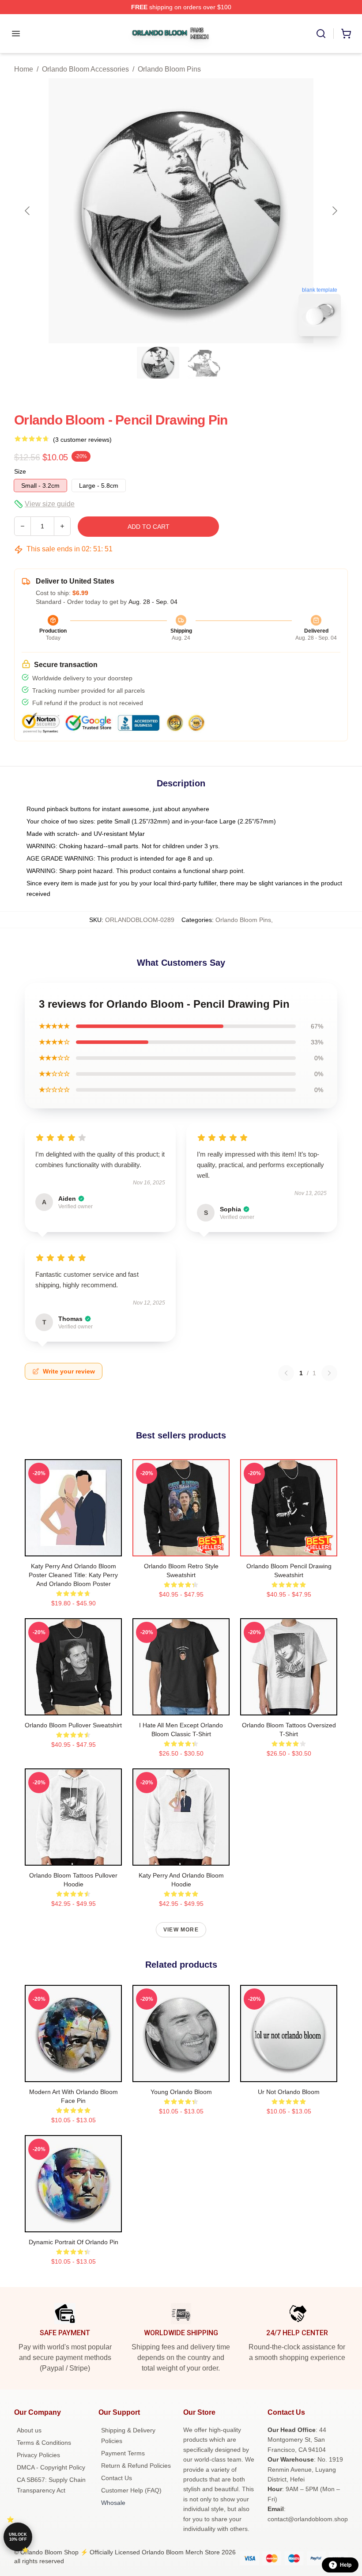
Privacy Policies (38, 2455)
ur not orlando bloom (289, 2092)
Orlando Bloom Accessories (85, 69)
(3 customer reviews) (82, 440)
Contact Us (117, 2478)
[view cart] (346, 34)
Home (24, 69)
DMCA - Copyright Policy (51, 2467)
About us (29, 2430)
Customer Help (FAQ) (131, 2490)
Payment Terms (123, 2453)
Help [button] (346, 2565)
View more (181, 1930)
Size (20, 471)
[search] (321, 34)
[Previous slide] (28, 211)
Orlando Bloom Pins (169, 69)
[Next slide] (334, 211)
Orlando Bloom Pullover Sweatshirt (73, 1725)
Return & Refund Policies (136, 2466)
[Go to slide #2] (204, 363)
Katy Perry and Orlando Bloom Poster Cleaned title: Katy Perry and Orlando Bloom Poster (73, 1575)
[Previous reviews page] (286, 1373)
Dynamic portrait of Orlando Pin (74, 2242)
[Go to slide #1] (158, 363)
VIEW (74, 1548)
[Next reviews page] (329, 1373)
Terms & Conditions (44, 2443)
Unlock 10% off (18, 2537)
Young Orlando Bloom (181, 2092)
